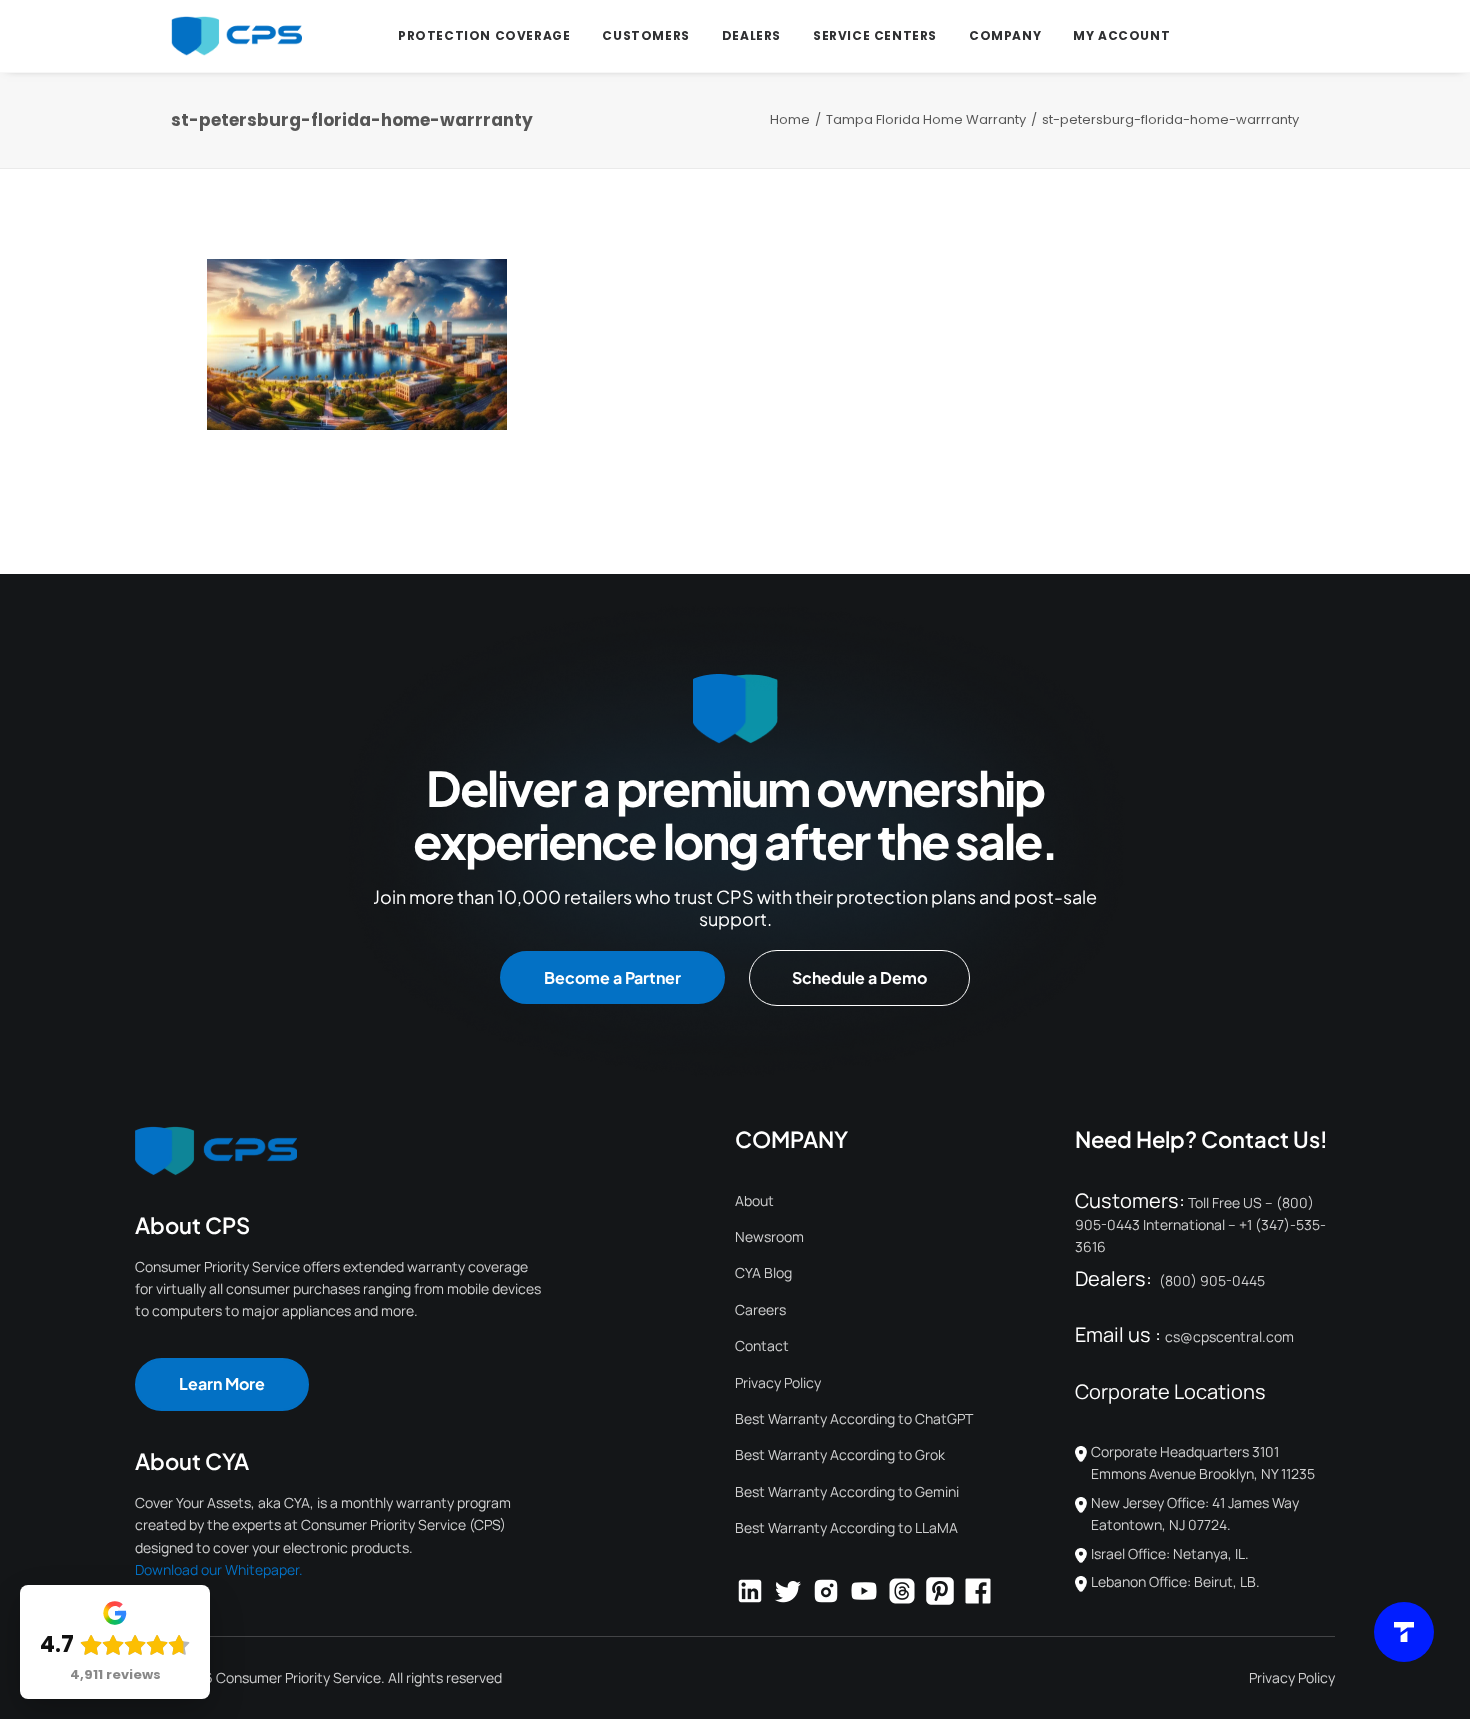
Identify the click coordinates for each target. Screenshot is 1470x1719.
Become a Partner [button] (612, 977)
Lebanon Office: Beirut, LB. (1175, 1581)
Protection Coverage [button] (484, 35)
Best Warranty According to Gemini (847, 1491)
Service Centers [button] (875, 35)
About (754, 1200)
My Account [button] (1121, 35)
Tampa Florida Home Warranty (926, 119)
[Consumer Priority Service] (236, 36)
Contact (762, 1345)
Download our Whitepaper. (219, 1569)
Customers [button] (645, 35)
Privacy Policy (778, 1382)
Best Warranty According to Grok (840, 1454)
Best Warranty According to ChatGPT (854, 1418)
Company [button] (1005, 35)
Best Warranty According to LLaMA (846, 1527)
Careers (760, 1309)
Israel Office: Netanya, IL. (1170, 1553)
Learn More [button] (222, 1383)
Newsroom (769, 1236)
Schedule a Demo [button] (859, 977)
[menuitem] (484, 36)
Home (790, 119)
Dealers (751, 35)
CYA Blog (763, 1272)
